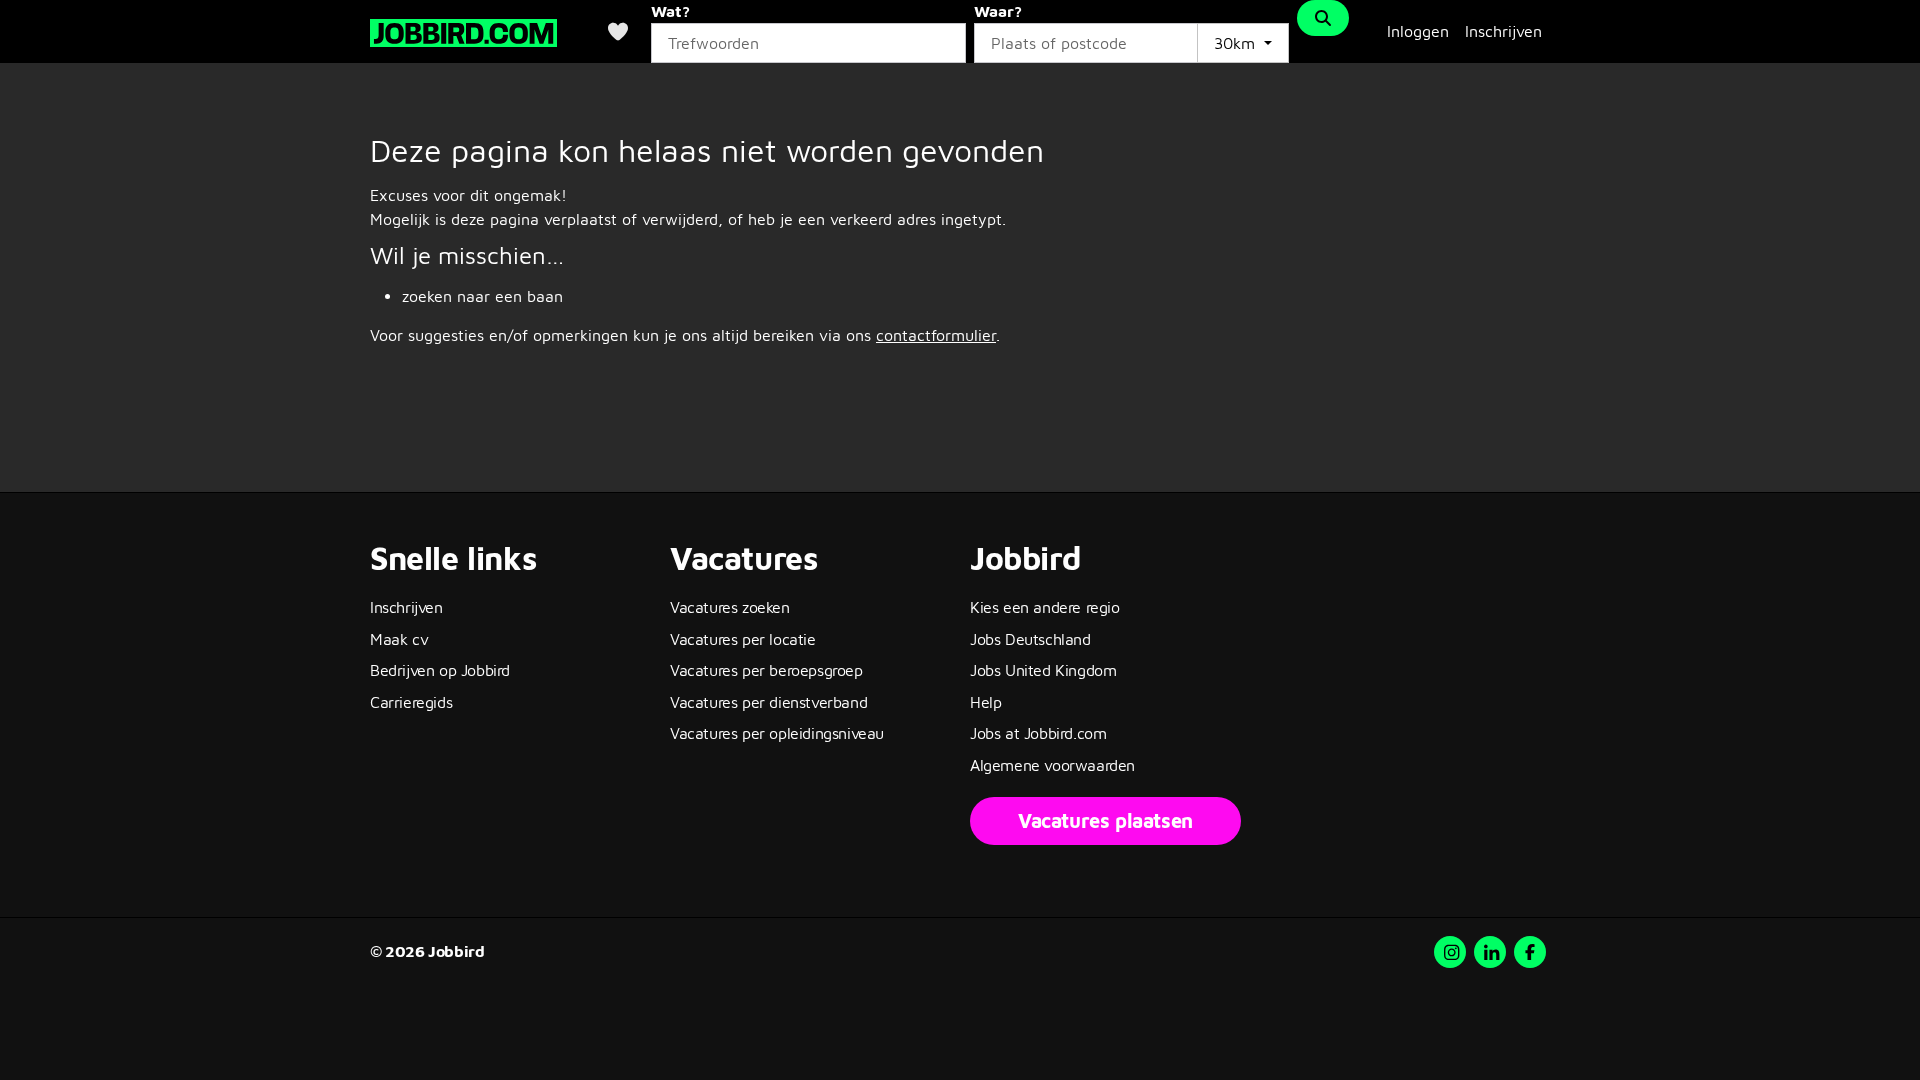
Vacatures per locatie (743, 639)
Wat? (670, 11)
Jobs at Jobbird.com (1038, 733)
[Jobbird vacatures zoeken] (463, 30)
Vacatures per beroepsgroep (766, 670)
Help (985, 702)
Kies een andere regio (1045, 607)
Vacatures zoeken (730, 607)
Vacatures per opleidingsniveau (777, 733)
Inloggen (1418, 31)
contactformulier (936, 335)
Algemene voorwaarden (1052, 765)
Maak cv (399, 639)
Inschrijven (1503, 31)
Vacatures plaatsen (1105, 820)
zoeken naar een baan (482, 296)
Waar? (998, 11)
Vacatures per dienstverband (768, 702)
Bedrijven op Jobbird (440, 670)
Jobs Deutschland (1030, 639)
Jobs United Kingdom (1043, 670)
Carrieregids (411, 702)
